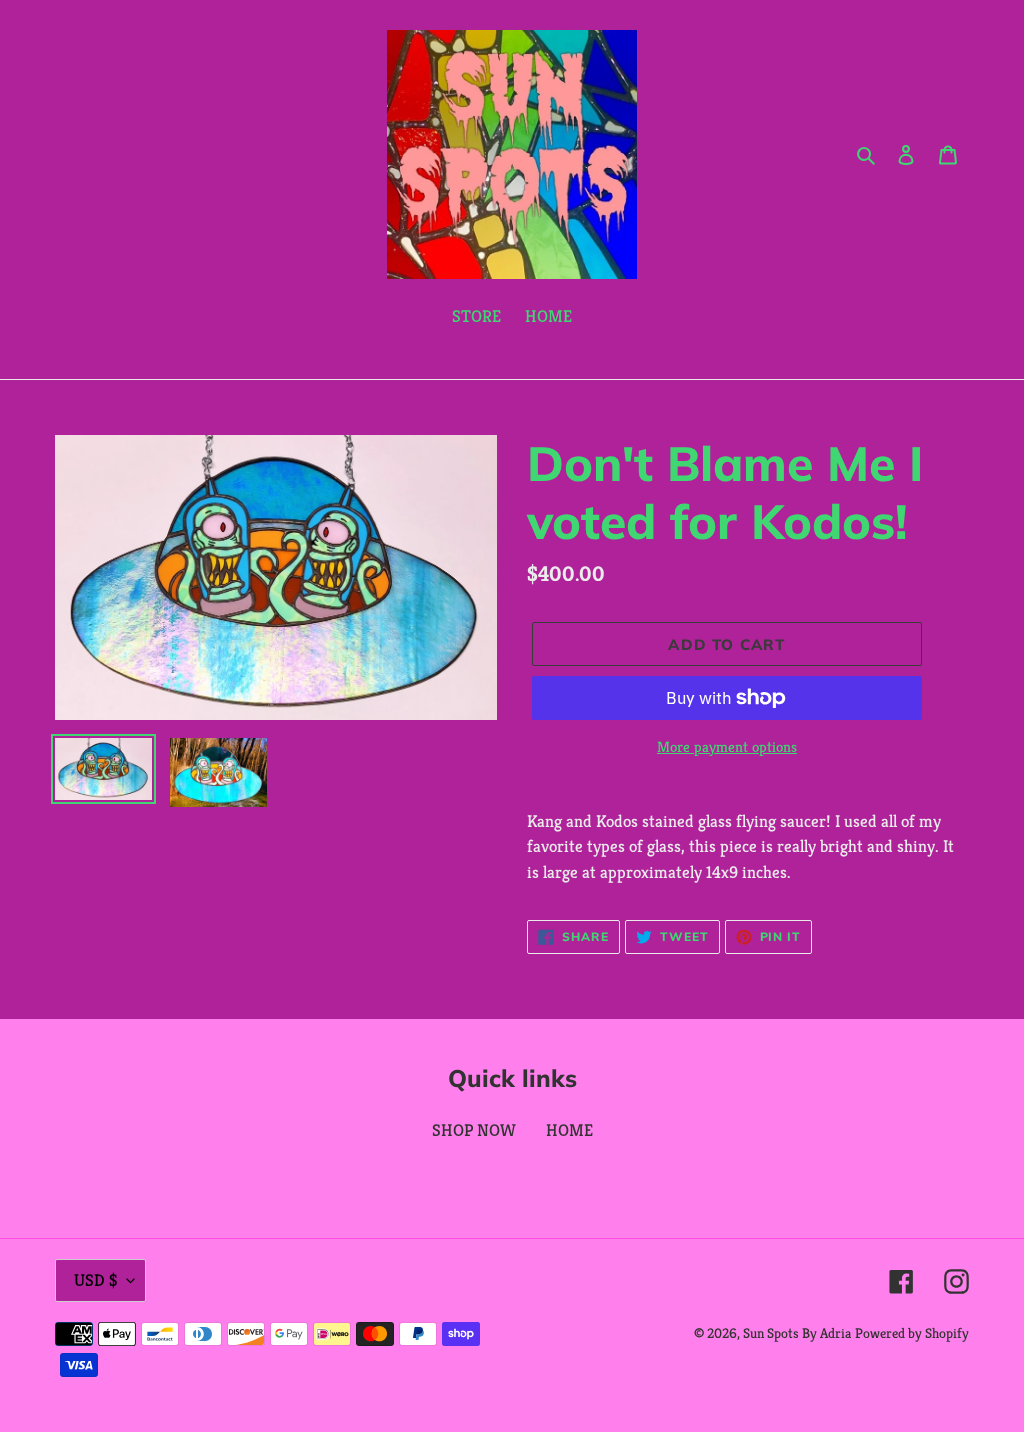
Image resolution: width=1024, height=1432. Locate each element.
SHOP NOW (474, 1130)
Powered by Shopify (912, 1333)
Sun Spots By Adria (797, 1333)
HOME (569, 1130)
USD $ (95, 1280)
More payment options (727, 746)
